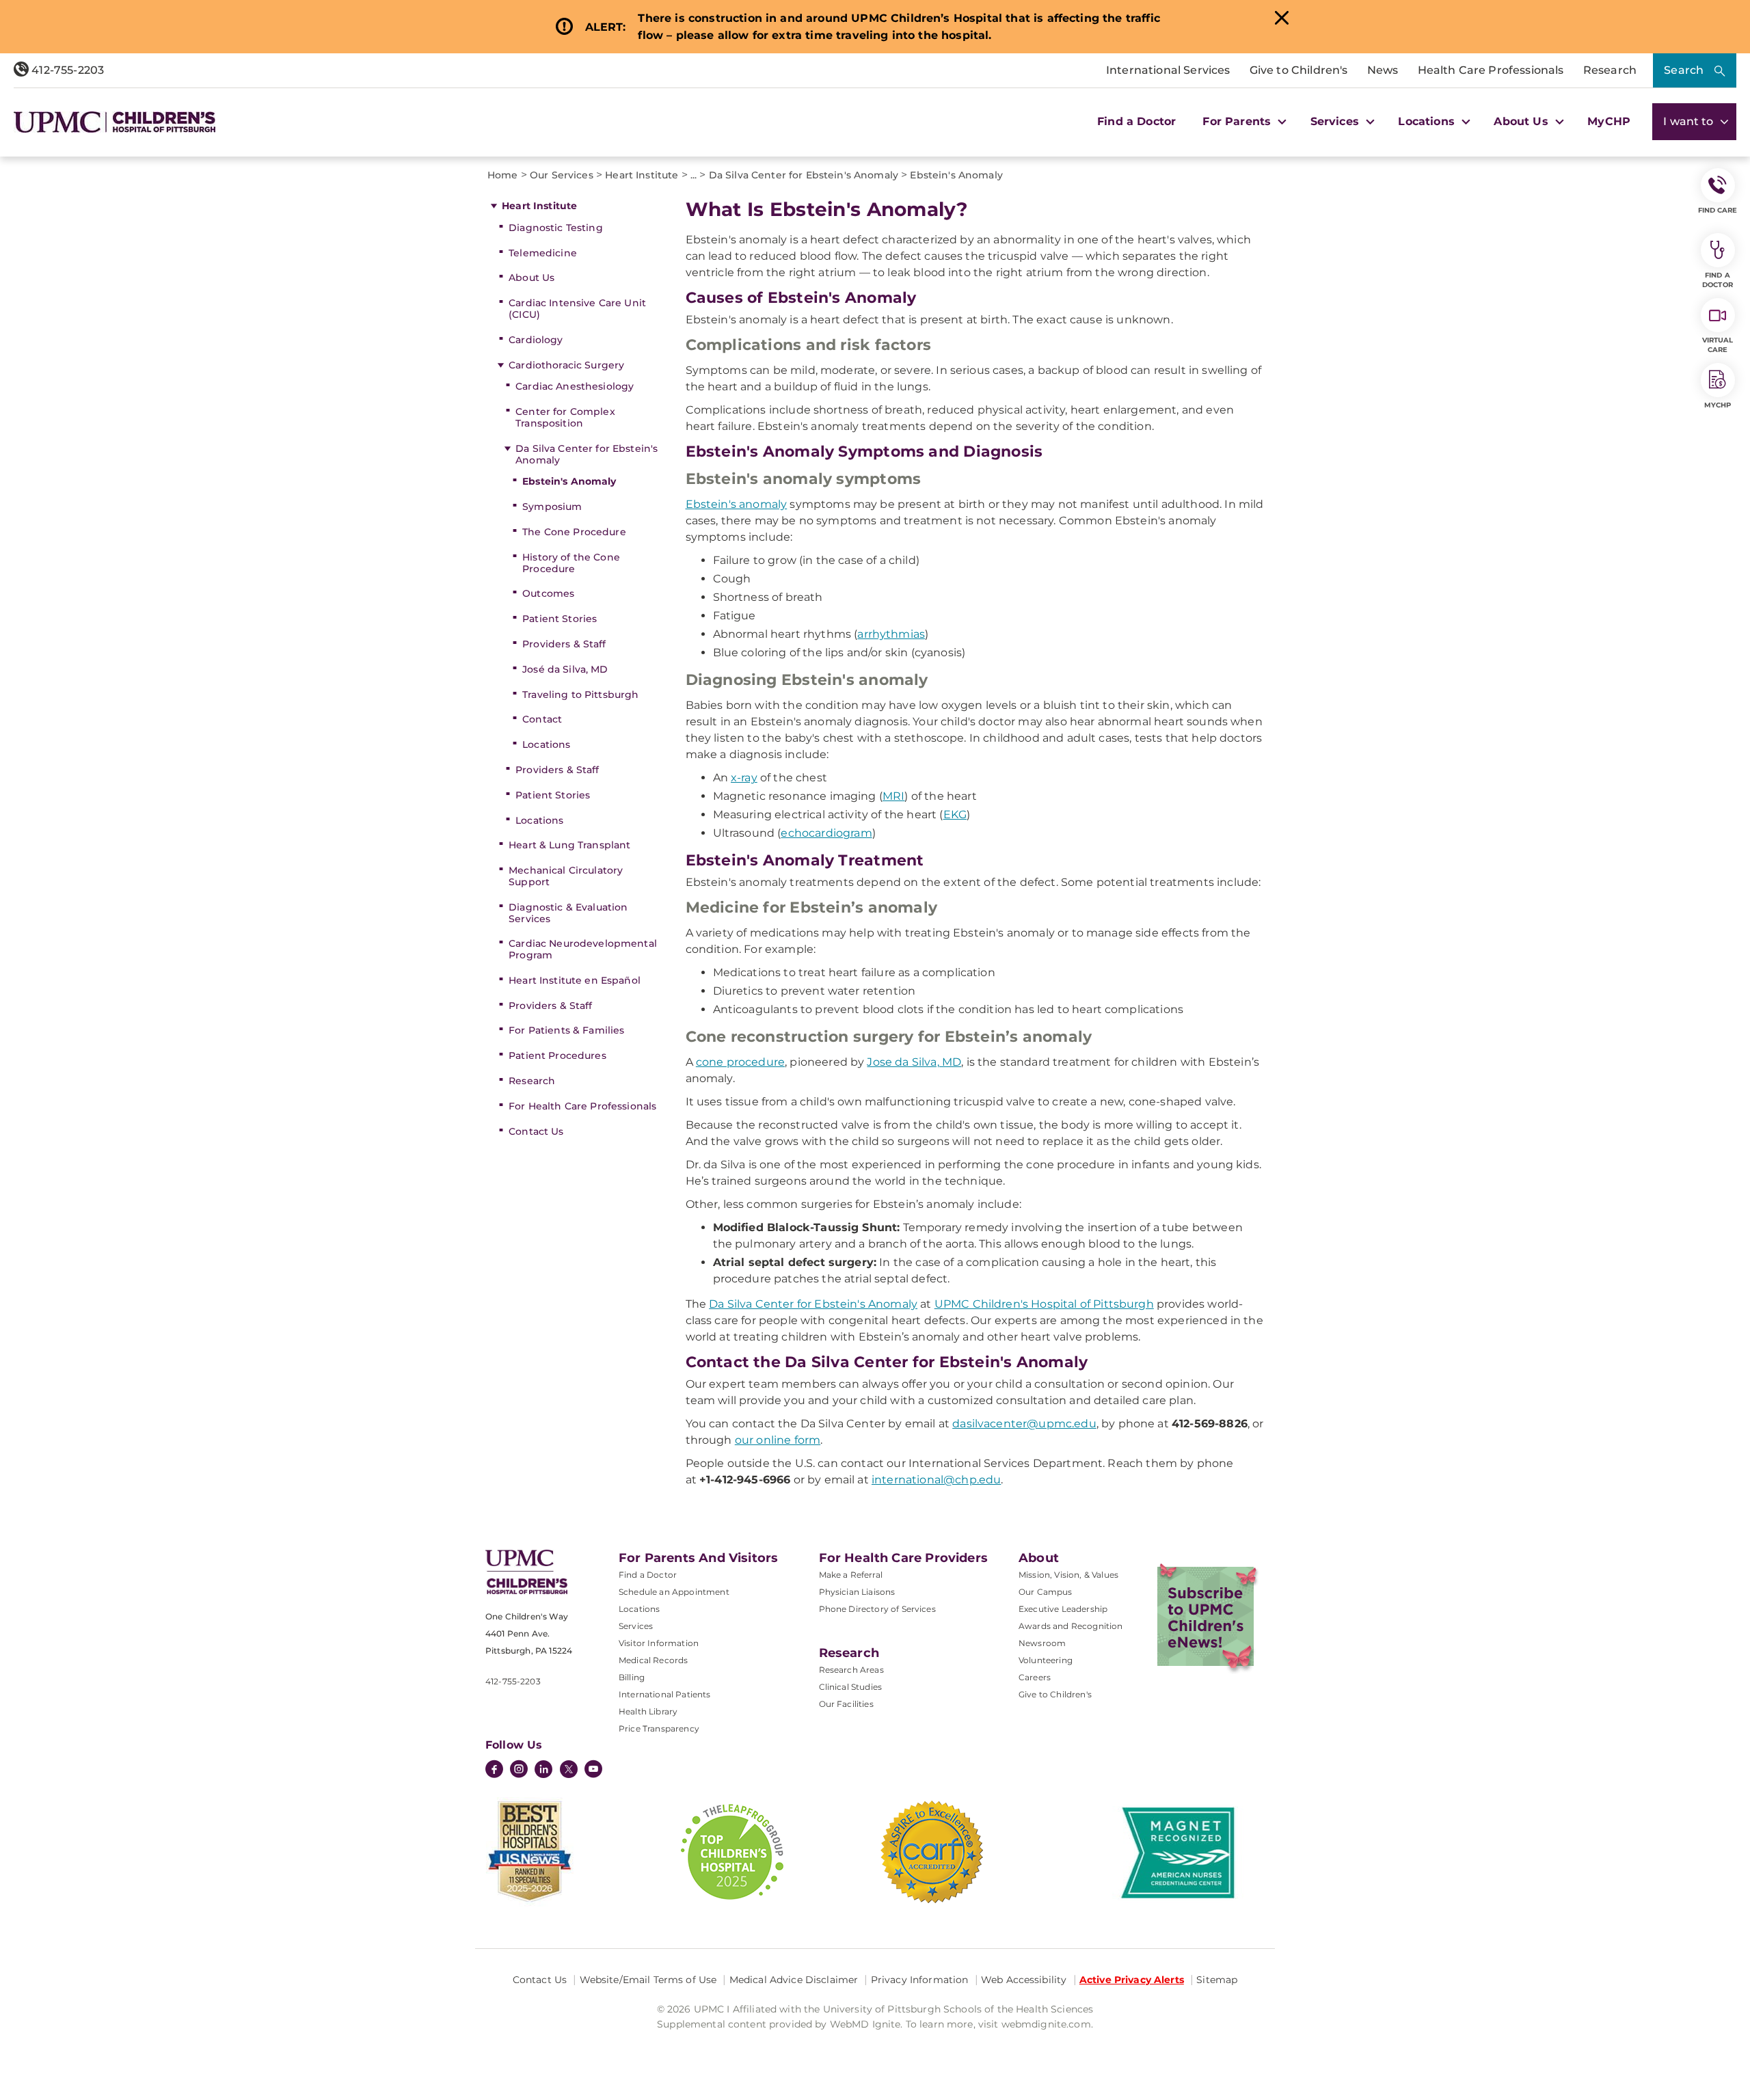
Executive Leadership (1063, 1609)
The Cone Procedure (574, 532)
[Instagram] (519, 1771)
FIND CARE (1718, 210)
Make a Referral (851, 1575)
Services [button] (1336, 121)
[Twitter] (569, 1769)
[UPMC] (115, 122)
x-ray (744, 778)
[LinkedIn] (543, 1771)
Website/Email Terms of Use (648, 1980)
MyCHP (1609, 121)
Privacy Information (920, 1980)
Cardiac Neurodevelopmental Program (583, 949)
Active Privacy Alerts (1132, 1980)
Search (1684, 70)
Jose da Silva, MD (914, 1062)
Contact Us (536, 1131)
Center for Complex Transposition (565, 417)
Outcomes (548, 593)
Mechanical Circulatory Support (566, 876)
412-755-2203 (66, 70)
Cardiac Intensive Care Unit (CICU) (577, 309)
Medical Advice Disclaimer (794, 1980)
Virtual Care (1718, 345)
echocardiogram (826, 833)
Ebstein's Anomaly (569, 481)
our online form (778, 1440)
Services (636, 1626)
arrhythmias (891, 634)
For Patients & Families (566, 1030)
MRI (893, 796)
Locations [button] (1428, 121)
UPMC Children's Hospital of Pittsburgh (1044, 1304)
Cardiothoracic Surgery (566, 365)
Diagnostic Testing (556, 228)
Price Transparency (659, 1728)
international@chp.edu (936, 1480)
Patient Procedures (557, 1055)
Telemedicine (543, 253)
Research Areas (851, 1670)
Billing (632, 1677)
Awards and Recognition (1071, 1626)
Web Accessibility (1024, 1980)
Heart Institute (539, 206)
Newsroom (1042, 1643)
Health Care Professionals (1491, 70)
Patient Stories (560, 619)
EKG (955, 815)
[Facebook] (494, 1771)
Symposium (552, 507)
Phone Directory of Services (877, 1609)
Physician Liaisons (857, 1592)
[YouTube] (593, 1771)
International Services (1168, 70)
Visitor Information (659, 1643)
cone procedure (740, 1062)
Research (1610, 70)
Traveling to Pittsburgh (580, 695)
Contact (542, 719)
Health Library (648, 1711)
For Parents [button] (1238, 121)
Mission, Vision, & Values (1068, 1575)
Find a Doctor (1136, 121)
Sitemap (1217, 1980)
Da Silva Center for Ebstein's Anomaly (587, 454)
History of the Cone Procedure (571, 563)
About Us (531, 278)
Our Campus (1046, 1592)
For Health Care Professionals (582, 1106)
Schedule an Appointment (674, 1592)
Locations (546, 744)
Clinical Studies (851, 1687)
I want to (1690, 121)
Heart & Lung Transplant (569, 845)
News (1383, 70)
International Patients (665, 1694)
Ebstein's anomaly (737, 504)
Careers (1035, 1677)
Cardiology (536, 340)
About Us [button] (1522, 121)
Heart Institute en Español (575, 980)
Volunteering (1046, 1660)
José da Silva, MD (565, 669)
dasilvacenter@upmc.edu (1024, 1424)
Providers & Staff (564, 644)
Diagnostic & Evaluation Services (568, 913)
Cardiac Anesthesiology (575, 386)
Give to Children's (1299, 70)
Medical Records (653, 1660)
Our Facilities (846, 1704)
